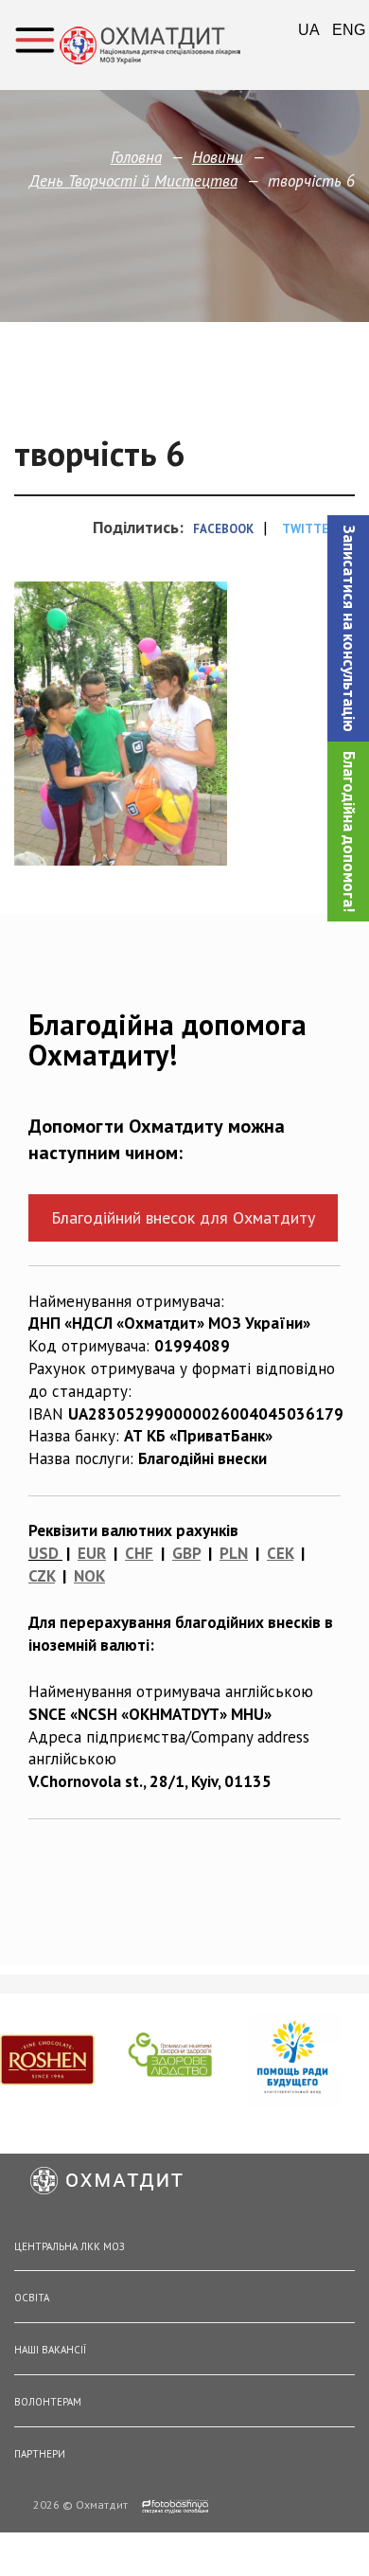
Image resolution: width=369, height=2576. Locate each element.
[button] (348, 628)
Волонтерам (48, 2402)
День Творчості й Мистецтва (133, 181)
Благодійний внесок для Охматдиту (183, 1217)
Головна (136, 157)
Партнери (40, 2454)
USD (44, 1553)
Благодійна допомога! (349, 832)
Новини (218, 157)
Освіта (32, 2298)
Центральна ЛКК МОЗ (70, 2246)
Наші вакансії (50, 2350)
